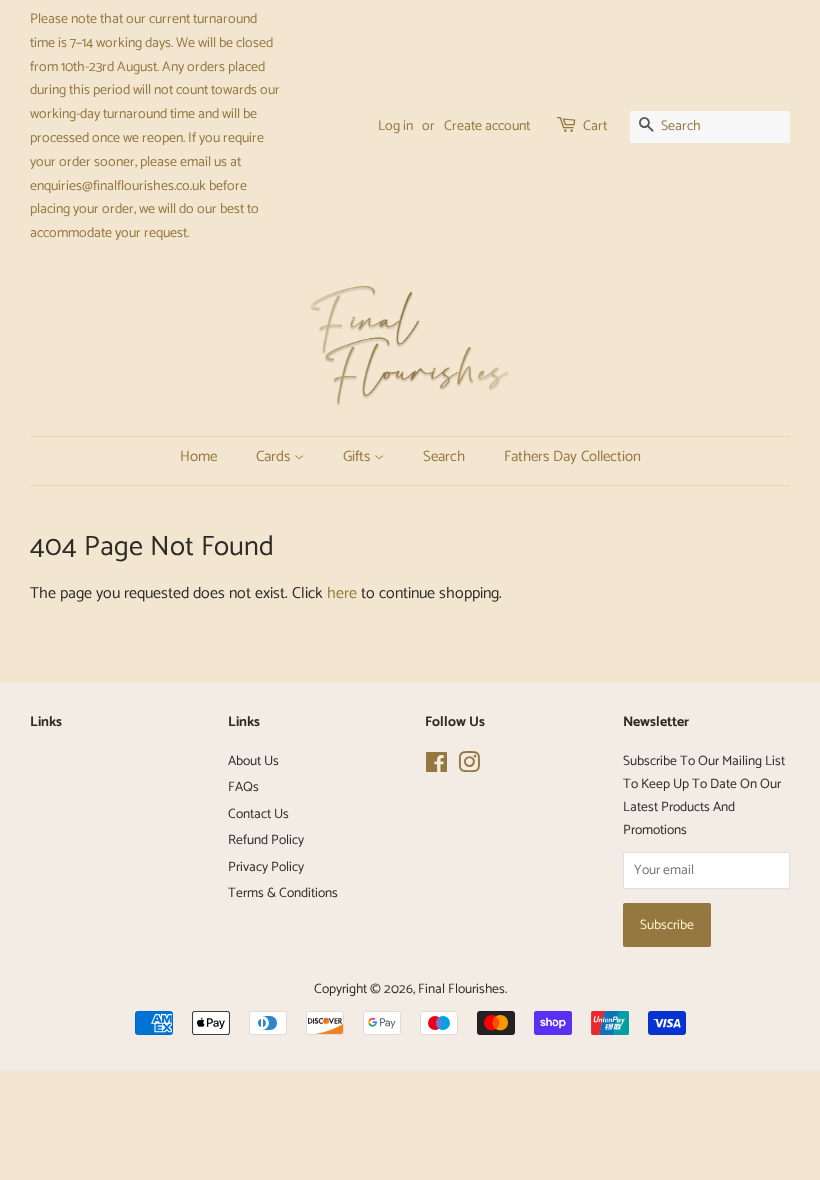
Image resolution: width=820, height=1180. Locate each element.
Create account (487, 126)
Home (194, 456)
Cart (595, 126)
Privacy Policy (266, 867)
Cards (269, 456)
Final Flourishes (461, 989)
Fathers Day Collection (534, 456)
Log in (395, 126)
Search (435, 456)
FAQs (243, 787)
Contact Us (258, 814)
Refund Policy (266, 840)
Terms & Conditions (283, 893)
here (342, 593)
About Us (253, 761)
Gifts (354, 456)
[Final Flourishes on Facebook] (436, 767)
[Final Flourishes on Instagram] (469, 767)
